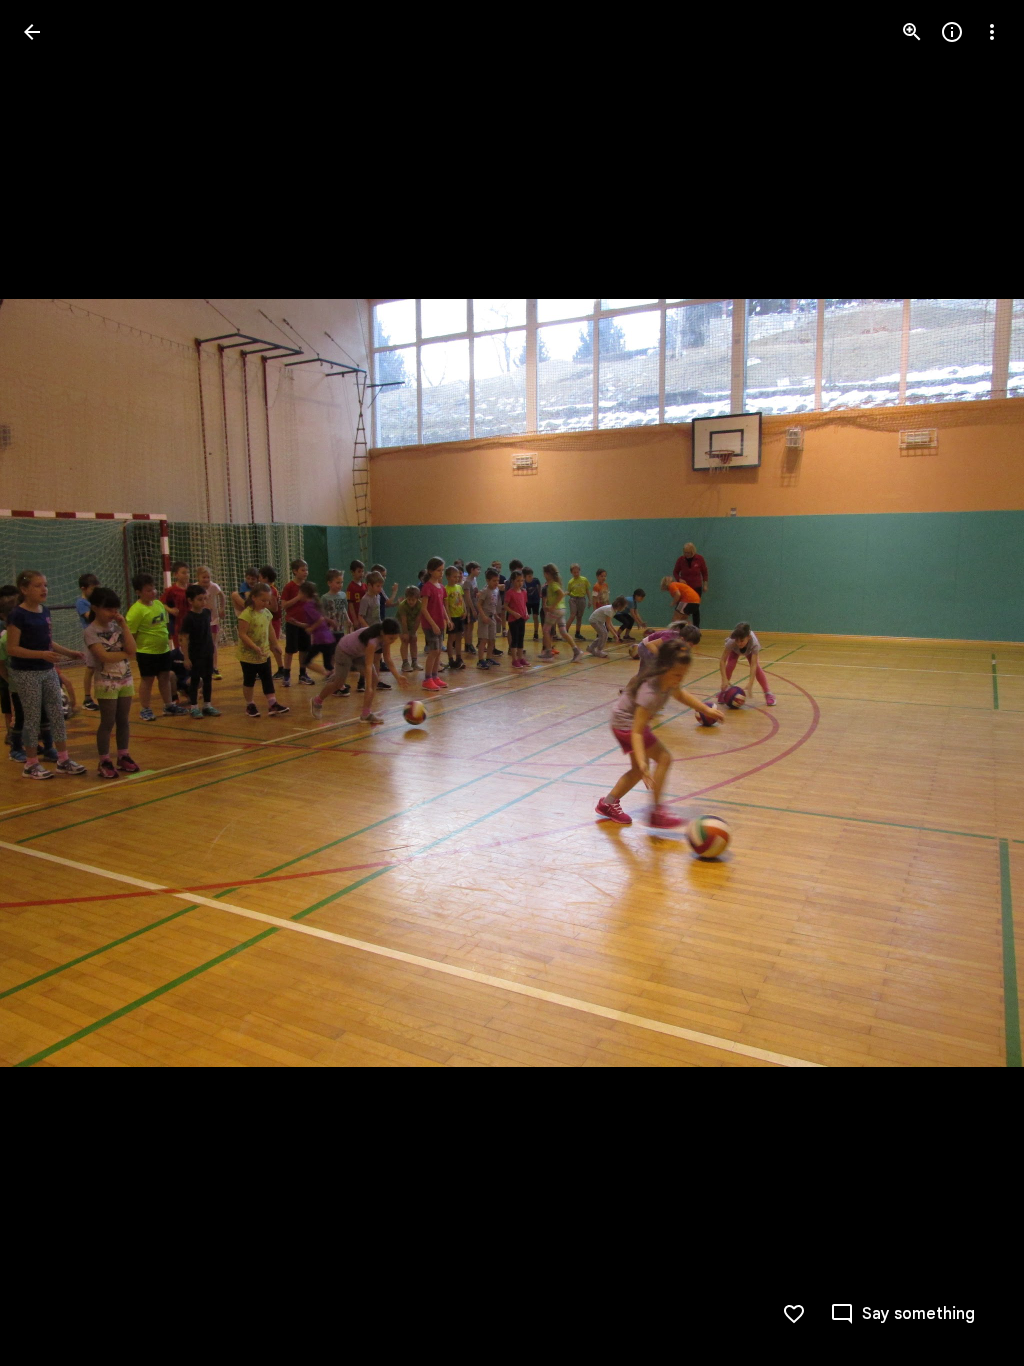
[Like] (794, 1314)
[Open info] (952, 32)
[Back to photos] (32, 32)
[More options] (992, 32)
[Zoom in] (912, 32)
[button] (56, 683)
